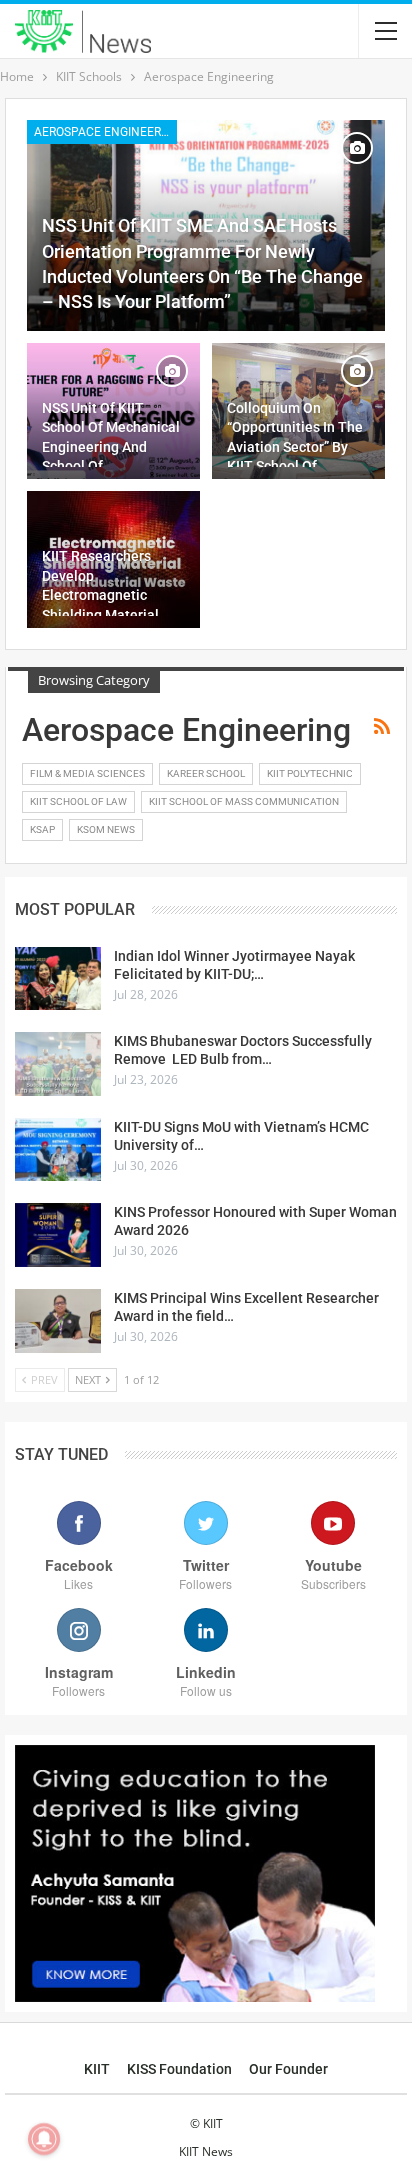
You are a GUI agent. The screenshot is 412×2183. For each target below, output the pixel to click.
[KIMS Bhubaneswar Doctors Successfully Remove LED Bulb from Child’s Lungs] (58, 1064)
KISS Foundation (179, 2069)
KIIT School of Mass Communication (244, 801)
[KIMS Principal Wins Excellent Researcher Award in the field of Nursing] (58, 1321)
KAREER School (206, 773)
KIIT (97, 2069)
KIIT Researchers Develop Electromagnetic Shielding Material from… (100, 595)
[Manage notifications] (44, 2139)
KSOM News (106, 829)
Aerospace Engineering (105, 132)
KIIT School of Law (78, 801)
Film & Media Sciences (87, 773)
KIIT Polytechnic (310, 773)
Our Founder (288, 2069)
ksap (42, 829)
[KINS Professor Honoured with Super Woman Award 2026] (58, 1235)
